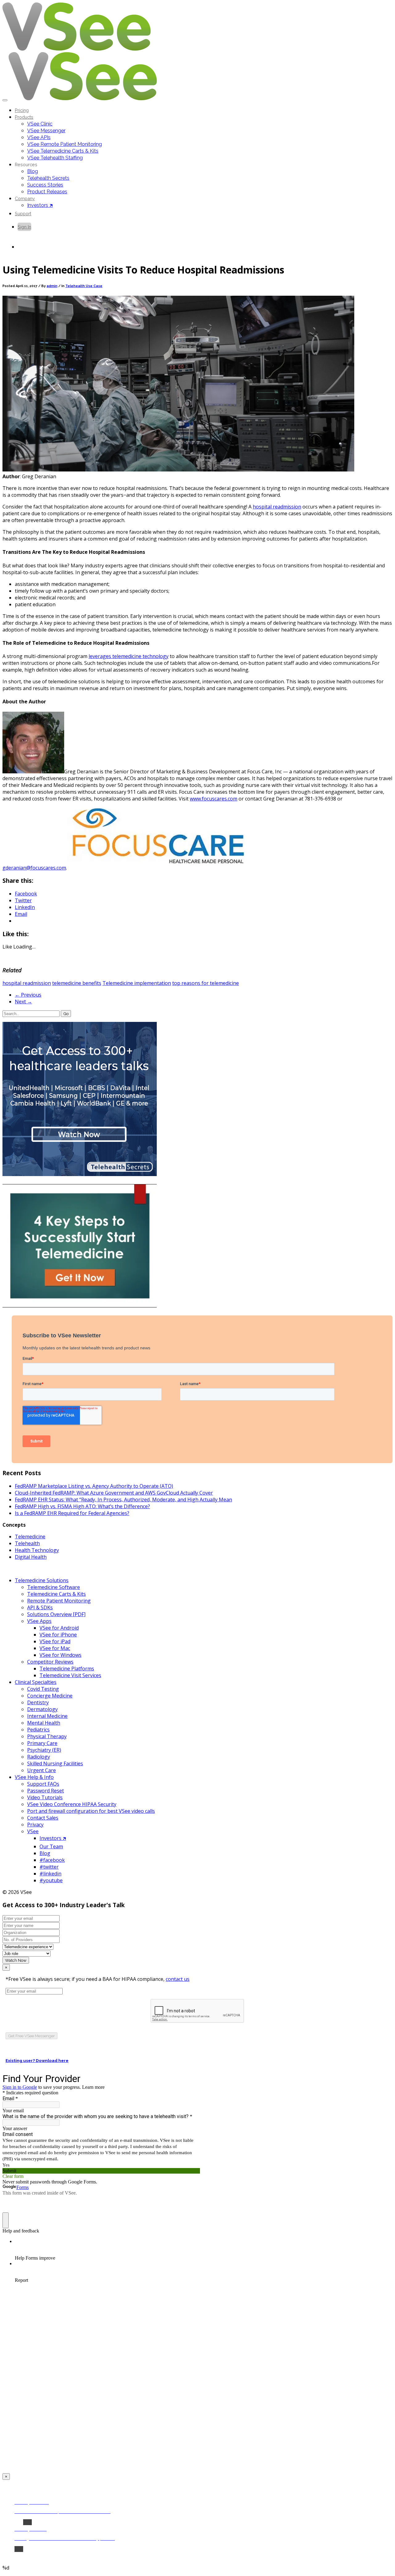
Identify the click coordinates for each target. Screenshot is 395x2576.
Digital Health (31, 1557)
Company (25, 198)
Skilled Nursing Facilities (55, 1763)
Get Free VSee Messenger (31, 2036)
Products (24, 117)
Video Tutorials (45, 1797)
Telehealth (27, 1543)
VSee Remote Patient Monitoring (64, 144)
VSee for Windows (60, 1655)
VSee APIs (39, 137)
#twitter (49, 1867)
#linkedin (50, 1874)
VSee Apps (39, 1621)
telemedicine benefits (77, 983)
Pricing (22, 110)
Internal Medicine (47, 1716)
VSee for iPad (55, 1641)
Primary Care (42, 1743)
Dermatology (42, 1709)
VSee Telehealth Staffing (55, 158)
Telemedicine (30, 1537)
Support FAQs (43, 1784)
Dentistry (38, 1702)
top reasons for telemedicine (206, 983)
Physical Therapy (47, 1736)
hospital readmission (277, 507)
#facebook (52, 1860)
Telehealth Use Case (84, 286)
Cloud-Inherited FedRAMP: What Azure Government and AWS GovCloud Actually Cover (114, 1493)
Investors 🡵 (40, 205)
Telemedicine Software (54, 1587)
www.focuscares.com (214, 799)
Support (23, 214)
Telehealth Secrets (48, 178)
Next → (23, 1002)
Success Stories (45, 185)
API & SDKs (40, 1607)
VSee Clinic (40, 124)
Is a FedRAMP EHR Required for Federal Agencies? (72, 1513)
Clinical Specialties (36, 1682)
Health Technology (37, 1550)
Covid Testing (43, 1689)
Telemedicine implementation (137, 983)
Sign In (24, 227)
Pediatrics (38, 1730)
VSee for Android (59, 1628)
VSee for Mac (55, 1648)
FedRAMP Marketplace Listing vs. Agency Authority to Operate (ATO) (94, 1486)
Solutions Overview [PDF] (56, 1614)
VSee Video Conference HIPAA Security (72, 1804)
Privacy (35, 1825)
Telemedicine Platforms (67, 1669)
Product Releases (47, 192)
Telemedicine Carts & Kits (56, 1594)
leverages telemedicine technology (129, 656)
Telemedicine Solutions (42, 1580)
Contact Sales (43, 1818)
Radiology (39, 1757)
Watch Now (16, 1960)
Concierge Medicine (50, 1696)
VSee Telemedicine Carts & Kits (63, 151)
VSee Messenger (46, 131)
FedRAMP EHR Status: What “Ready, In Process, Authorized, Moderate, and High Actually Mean (123, 1500)
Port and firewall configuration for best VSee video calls (91, 1811)
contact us (178, 1979)
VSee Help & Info (34, 1777)
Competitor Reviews (50, 1662)
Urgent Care (42, 1770)
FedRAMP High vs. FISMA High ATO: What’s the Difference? (82, 1506)
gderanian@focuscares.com (34, 868)
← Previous (28, 995)
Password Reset (46, 1791)
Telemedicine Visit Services (70, 1675)
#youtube (51, 1880)
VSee (33, 1831)
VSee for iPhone (58, 1635)
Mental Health (44, 1723)
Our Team (51, 1846)
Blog (33, 171)
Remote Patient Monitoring (59, 1601)
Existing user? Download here (37, 2061)
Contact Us (29, 247)
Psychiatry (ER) (44, 1750)
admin (52, 286)
